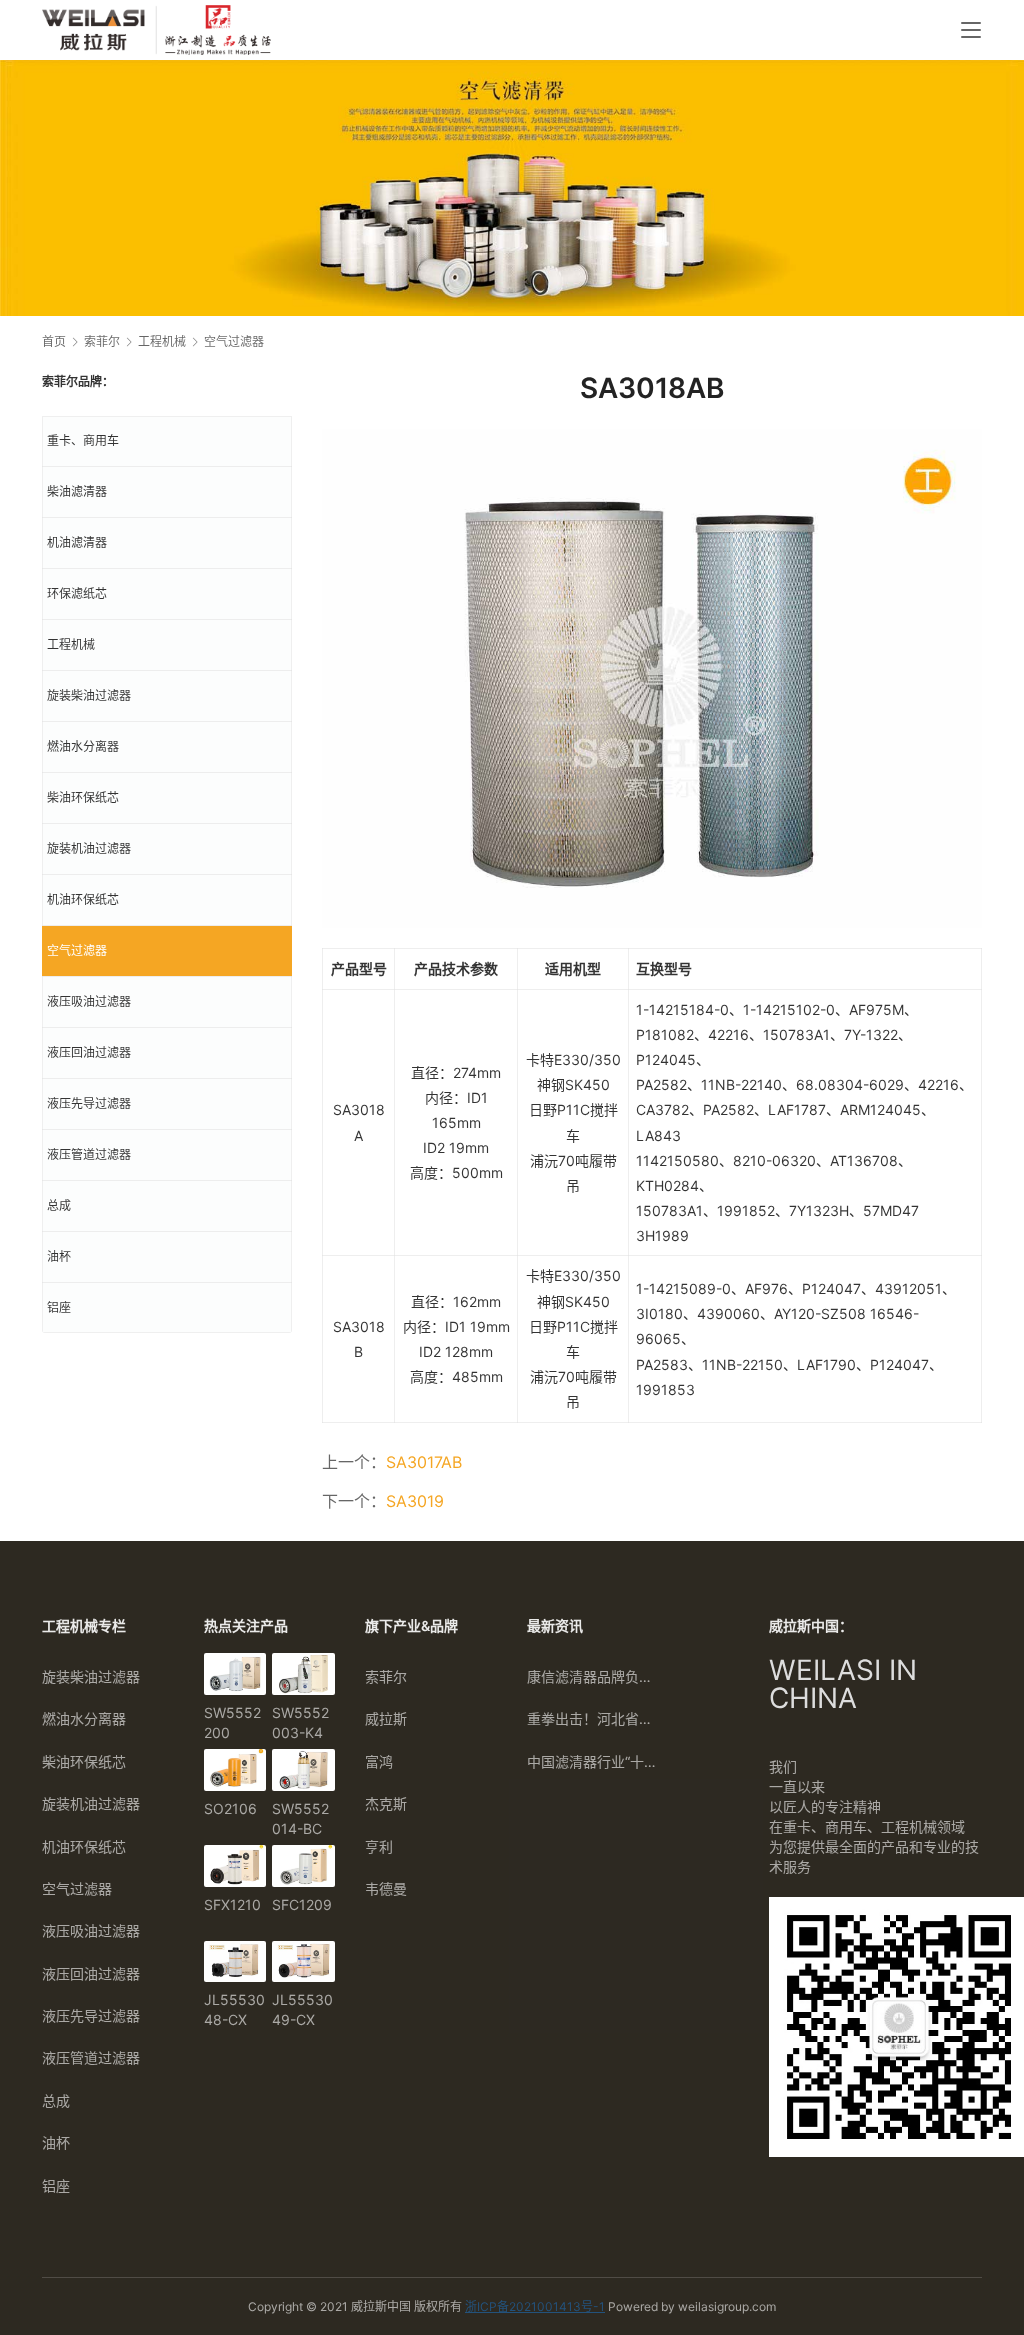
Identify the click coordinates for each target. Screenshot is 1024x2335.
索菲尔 (386, 1676)
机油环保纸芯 (83, 899)
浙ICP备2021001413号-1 (535, 2306)
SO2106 (230, 1808)
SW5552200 (232, 1722)
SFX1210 (232, 1904)
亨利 (379, 1846)
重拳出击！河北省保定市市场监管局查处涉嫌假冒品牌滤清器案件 (593, 1718)
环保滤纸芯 (77, 593)
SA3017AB (424, 1462)
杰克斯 (386, 1803)
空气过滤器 (77, 950)
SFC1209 (302, 1904)
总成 (59, 1205)
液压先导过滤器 (89, 1103)
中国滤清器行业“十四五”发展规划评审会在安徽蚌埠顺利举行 (593, 1761)
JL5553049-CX (302, 2009)
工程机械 (71, 644)
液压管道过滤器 (89, 1154)
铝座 (59, 1307)
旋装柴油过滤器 (89, 695)
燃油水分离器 (83, 746)
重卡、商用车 (83, 440)
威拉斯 (386, 1718)
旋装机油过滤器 (89, 848)
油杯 (59, 1256)
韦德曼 (386, 1888)
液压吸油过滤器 (89, 1001)
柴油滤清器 (77, 491)
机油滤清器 (77, 542)
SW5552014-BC (300, 1818)
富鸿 (379, 1761)
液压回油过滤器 (89, 1052)
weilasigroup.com (727, 2306)
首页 (54, 341)
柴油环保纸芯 (83, 797)
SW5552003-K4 (300, 1722)
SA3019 (415, 1501)
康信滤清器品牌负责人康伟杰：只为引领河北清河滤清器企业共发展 (593, 1676)
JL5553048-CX (234, 2009)
